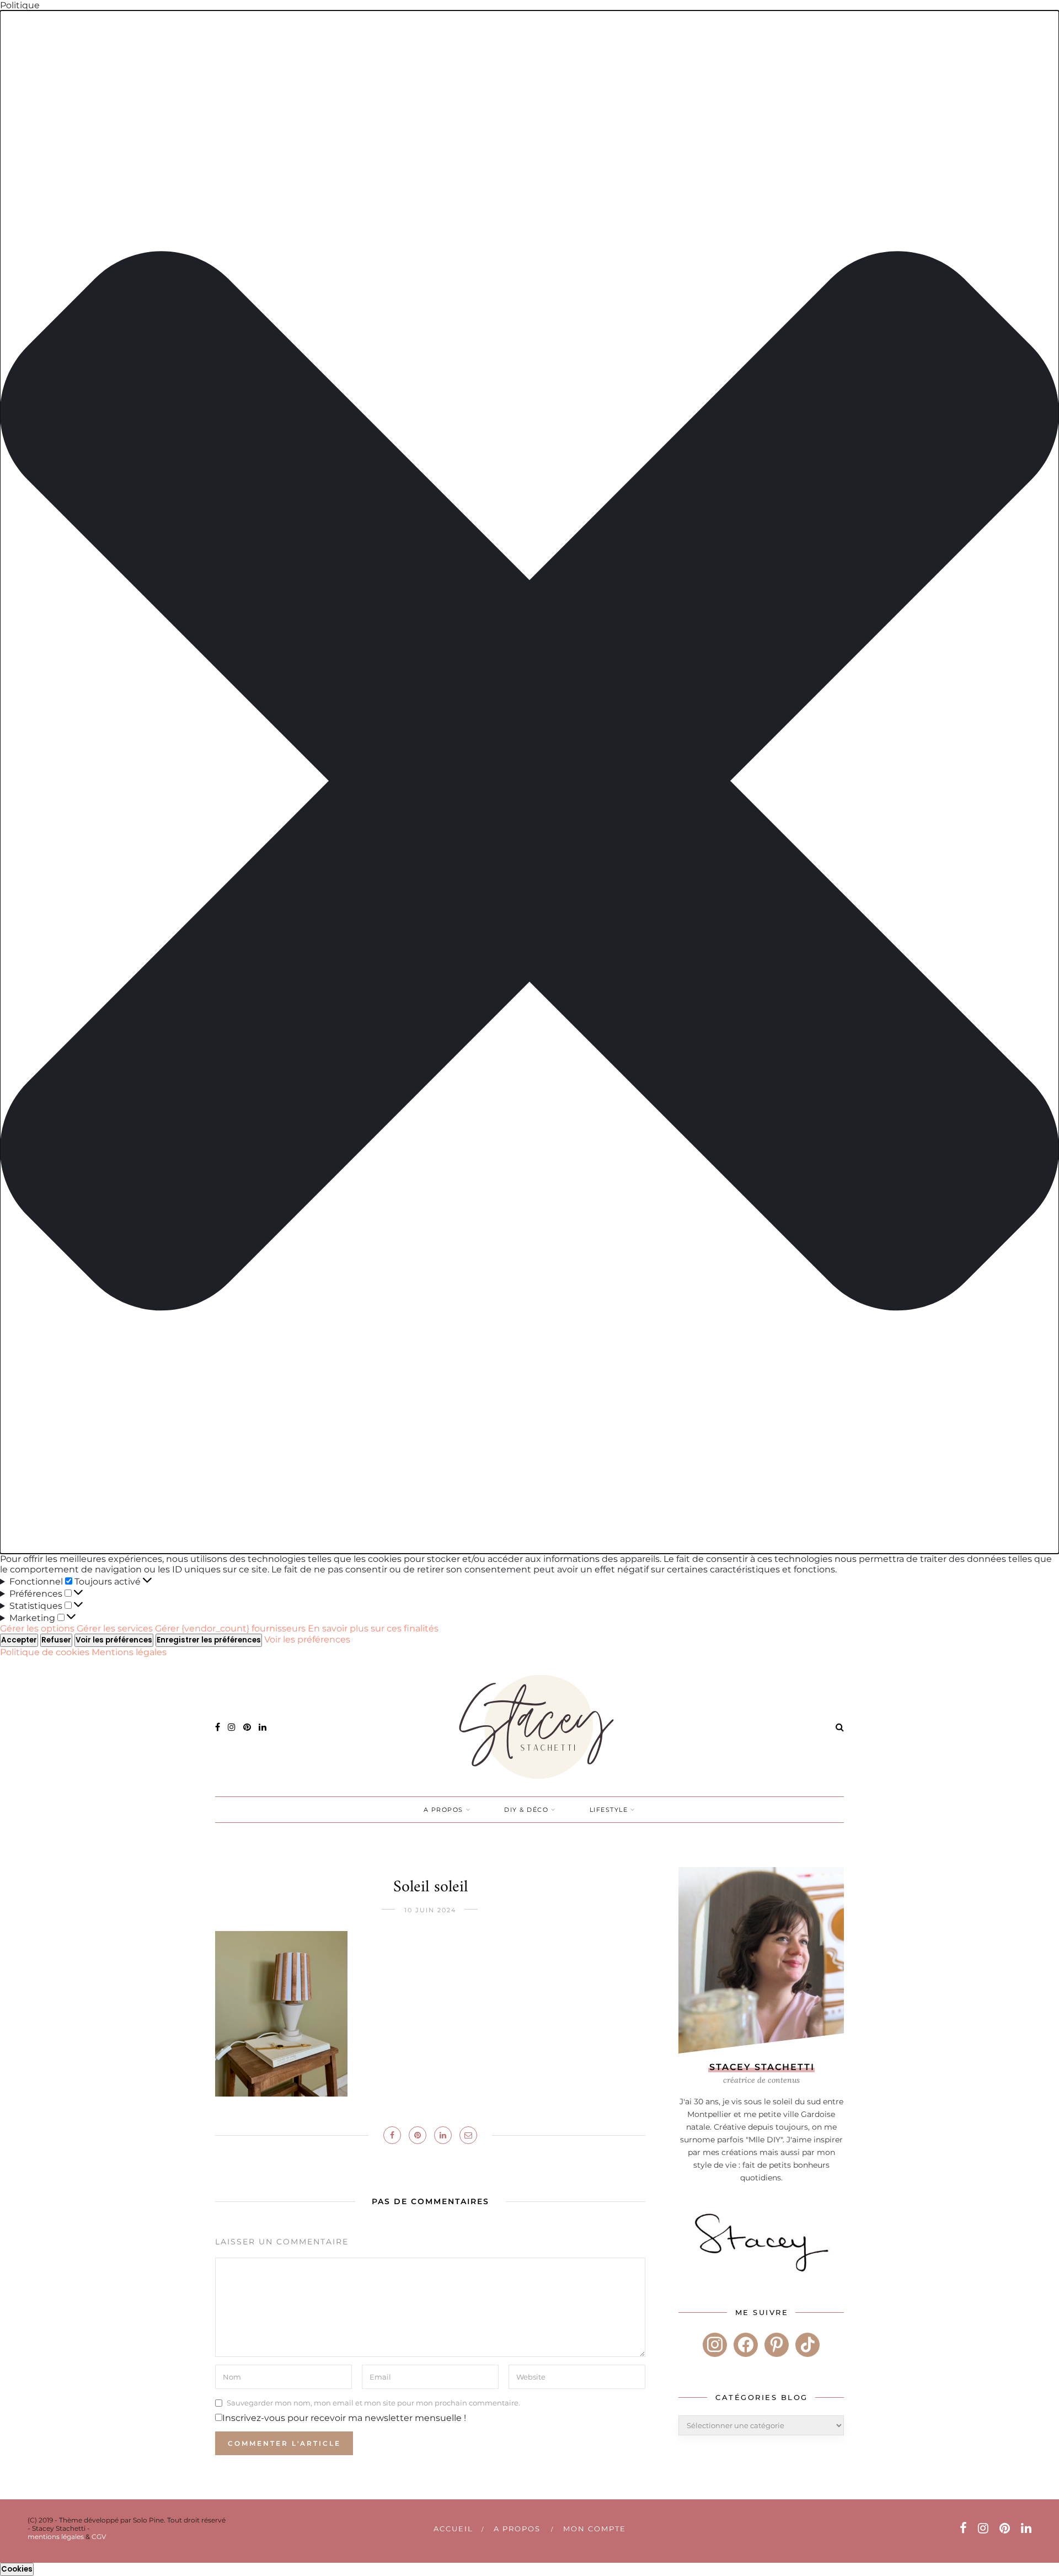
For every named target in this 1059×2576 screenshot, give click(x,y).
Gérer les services (115, 1628)
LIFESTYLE (609, 1810)
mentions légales (56, 2537)
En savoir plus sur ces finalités (373, 1628)
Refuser (56, 1640)
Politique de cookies (46, 1652)
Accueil (453, 2529)
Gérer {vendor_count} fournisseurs (230, 1628)
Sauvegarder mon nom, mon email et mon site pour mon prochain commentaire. (373, 2403)
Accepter (19, 1640)
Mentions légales (129, 1652)
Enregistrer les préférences (209, 1640)
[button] (529, 782)
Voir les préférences (114, 1640)
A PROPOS (443, 1810)
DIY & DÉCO (526, 1810)
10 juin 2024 (430, 1910)
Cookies (17, 2569)
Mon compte (595, 2529)
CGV (99, 2537)
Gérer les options (37, 1628)
